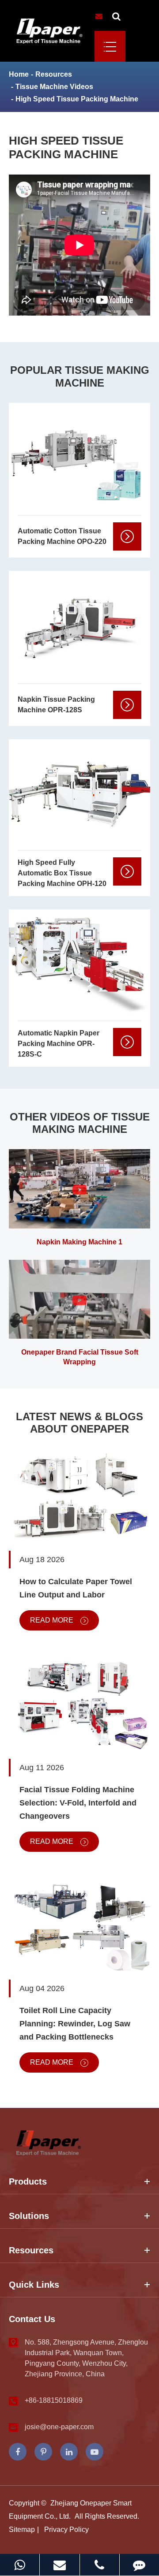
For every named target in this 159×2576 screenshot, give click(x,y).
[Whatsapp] (20, 2565)
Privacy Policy (66, 2529)
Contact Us (32, 2319)
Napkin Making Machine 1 (79, 1242)
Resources (54, 74)
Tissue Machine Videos (54, 87)
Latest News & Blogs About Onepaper (79, 1423)
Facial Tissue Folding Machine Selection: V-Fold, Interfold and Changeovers (78, 1803)
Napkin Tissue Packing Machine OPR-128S (56, 705)
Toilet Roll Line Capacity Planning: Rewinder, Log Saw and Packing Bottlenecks (75, 2024)
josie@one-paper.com (59, 2427)
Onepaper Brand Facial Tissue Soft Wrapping (80, 1357)
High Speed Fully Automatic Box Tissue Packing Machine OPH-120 (62, 873)
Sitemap (22, 2529)
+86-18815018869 (54, 2400)
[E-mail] (59, 2565)
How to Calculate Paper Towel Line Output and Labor (76, 1588)
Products (28, 2181)
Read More (53, 1620)
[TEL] (100, 2565)
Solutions (29, 2216)
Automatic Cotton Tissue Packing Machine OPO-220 (62, 536)
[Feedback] (139, 2565)
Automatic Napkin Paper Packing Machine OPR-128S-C (59, 1044)
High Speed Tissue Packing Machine (77, 99)
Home (19, 74)
